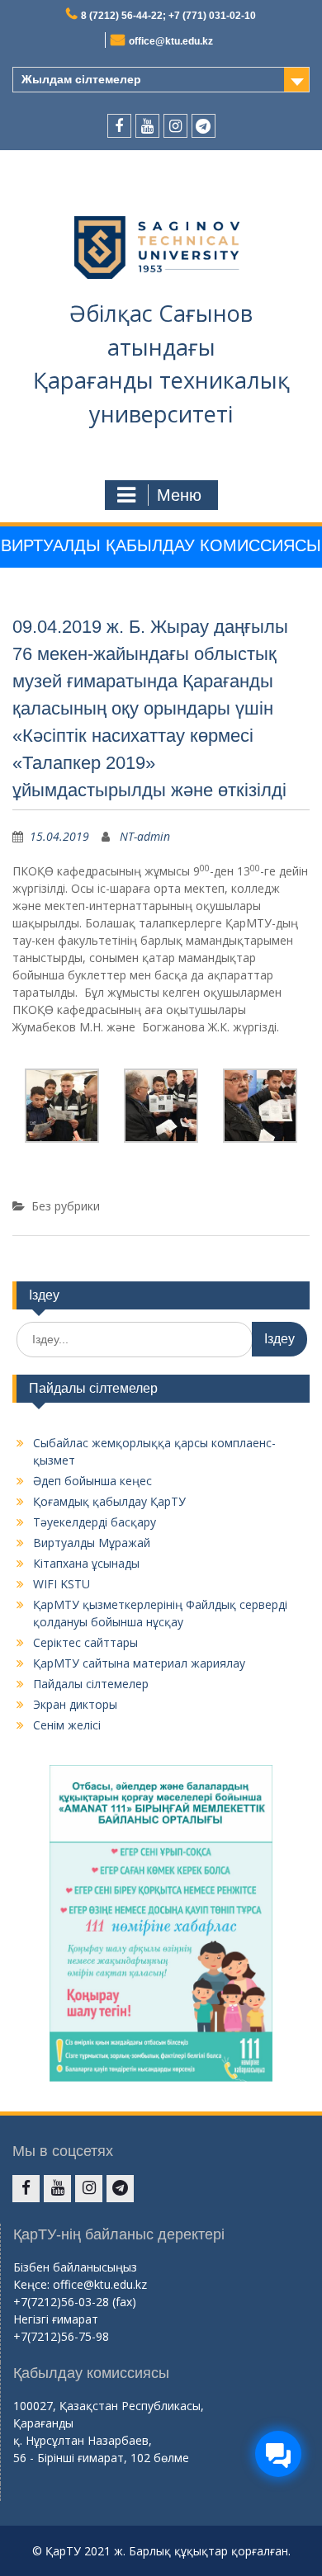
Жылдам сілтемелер (81, 79)
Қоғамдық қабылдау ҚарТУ (109, 1501)
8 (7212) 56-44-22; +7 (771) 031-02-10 (168, 16)
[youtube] (147, 126)
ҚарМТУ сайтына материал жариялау (139, 1663)
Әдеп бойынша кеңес (92, 1481)
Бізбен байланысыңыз (75, 2267)
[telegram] (204, 126)
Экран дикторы (75, 1704)
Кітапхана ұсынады (86, 1563)
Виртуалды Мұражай (92, 1543)
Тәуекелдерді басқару (95, 1522)
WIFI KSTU (62, 1584)
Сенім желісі (67, 1725)
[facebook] (119, 126)
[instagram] (175, 126)
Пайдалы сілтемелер (91, 1684)
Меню (179, 495)
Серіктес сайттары (85, 1642)
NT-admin (145, 836)
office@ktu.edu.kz (171, 41)
